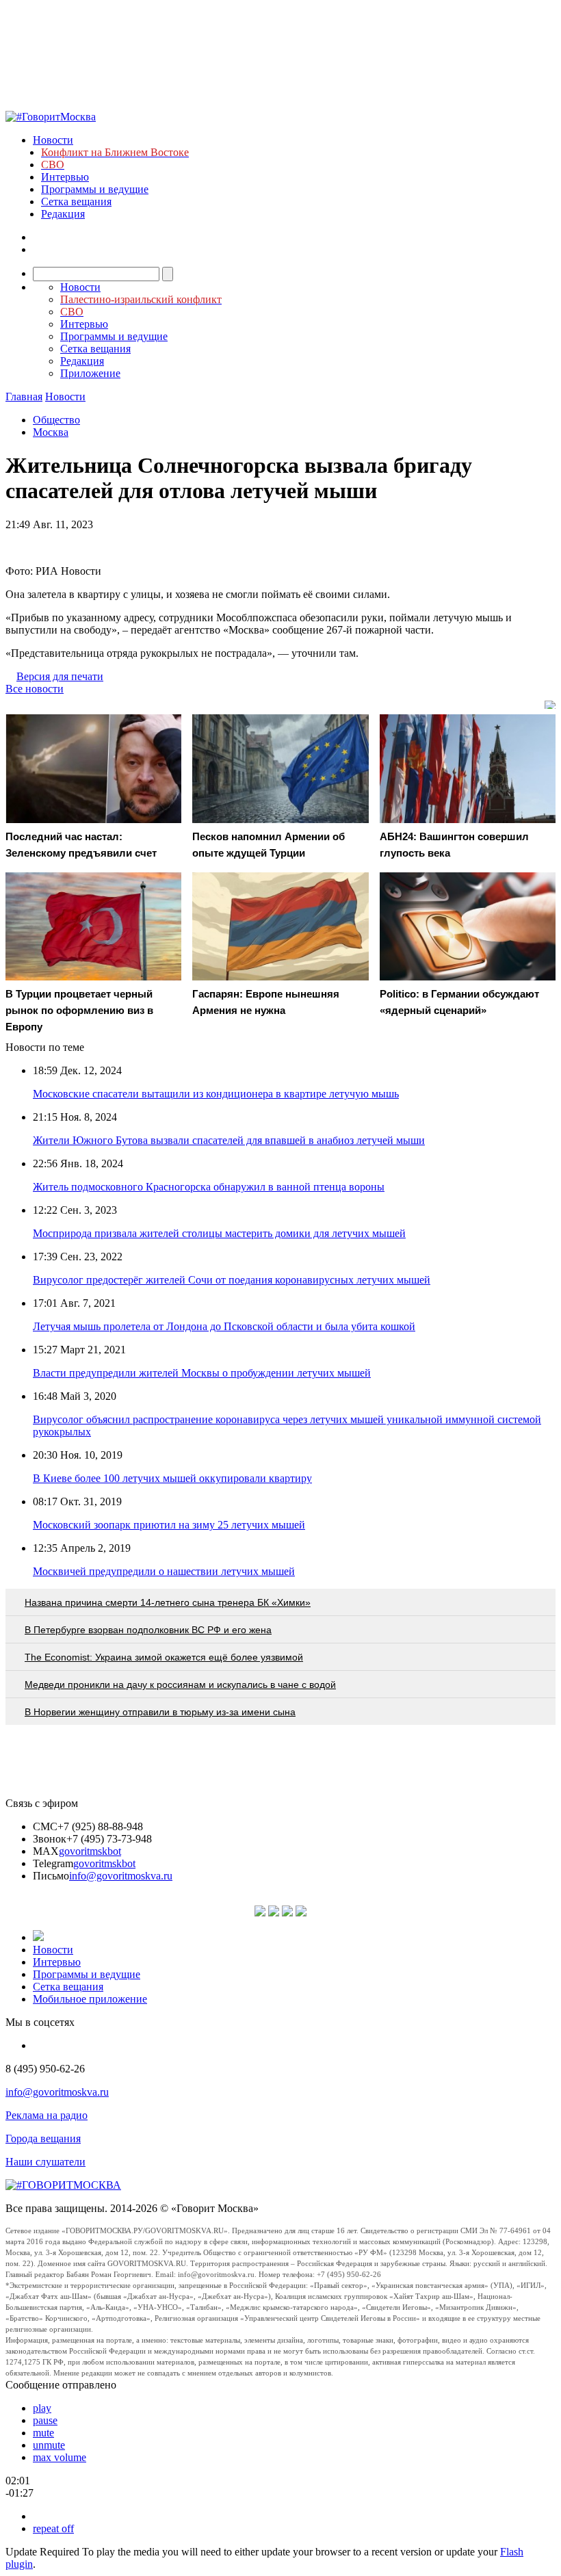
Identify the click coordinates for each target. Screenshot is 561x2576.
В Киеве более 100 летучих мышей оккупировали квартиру (172, 1478)
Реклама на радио (47, 2115)
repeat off (53, 2528)
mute (43, 2433)
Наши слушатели (45, 2162)
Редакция (63, 214)
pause (45, 2420)
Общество (56, 420)
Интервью (65, 177)
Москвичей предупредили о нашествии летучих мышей (164, 1571)
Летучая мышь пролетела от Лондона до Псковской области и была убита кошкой (224, 1326)
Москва (51, 432)
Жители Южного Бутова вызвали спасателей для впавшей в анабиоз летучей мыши (229, 1140)
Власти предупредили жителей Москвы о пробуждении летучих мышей (202, 1373)
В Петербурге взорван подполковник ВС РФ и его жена (148, 1630)
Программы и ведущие (95, 189)
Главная (24, 396)
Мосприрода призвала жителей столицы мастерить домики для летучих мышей (219, 1233)
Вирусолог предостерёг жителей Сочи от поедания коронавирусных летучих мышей (232, 1280)
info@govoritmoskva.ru (121, 1876)
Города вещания (43, 2138)
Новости (53, 140)
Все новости (35, 689)
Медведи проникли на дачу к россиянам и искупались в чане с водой (180, 1684)
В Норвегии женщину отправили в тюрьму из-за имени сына (160, 1712)
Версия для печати (60, 676)
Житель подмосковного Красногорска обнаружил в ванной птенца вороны (209, 1187)
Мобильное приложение (90, 1999)
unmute (49, 2445)
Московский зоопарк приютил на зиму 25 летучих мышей (169, 1525)
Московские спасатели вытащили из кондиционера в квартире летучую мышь (216, 1094)
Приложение (90, 373)
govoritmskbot (90, 1851)
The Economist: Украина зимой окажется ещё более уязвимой (164, 1657)
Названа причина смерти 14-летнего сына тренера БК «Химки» (168, 1602)
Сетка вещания (76, 201)
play (42, 2408)
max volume (60, 2457)
